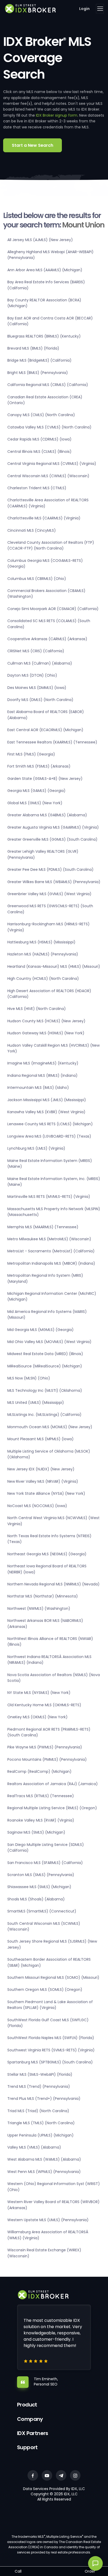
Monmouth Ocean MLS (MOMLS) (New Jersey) (50, 1427)
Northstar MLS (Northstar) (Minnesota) (43, 1596)
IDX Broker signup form (57, 115)
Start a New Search (33, 145)
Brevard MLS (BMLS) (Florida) (33, 348)
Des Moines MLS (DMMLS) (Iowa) (37, 688)
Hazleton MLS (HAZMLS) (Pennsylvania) (43, 954)
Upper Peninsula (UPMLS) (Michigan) (40, 2135)
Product (27, 2405)
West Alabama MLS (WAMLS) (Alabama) (44, 2159)
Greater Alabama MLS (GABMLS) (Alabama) (47, 815)
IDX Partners (33, 2433)
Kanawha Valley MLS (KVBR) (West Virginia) (46, 1112)
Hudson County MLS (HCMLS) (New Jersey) (46, 1021)
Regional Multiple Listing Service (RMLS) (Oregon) (52, 1808)
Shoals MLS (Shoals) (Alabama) (36, 1899)
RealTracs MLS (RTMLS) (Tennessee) (41, 1796)
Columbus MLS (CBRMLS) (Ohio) (37, 579)
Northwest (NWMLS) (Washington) (39, 1608)
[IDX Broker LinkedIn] (61, 2475)
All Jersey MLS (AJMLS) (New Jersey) (40, 240)
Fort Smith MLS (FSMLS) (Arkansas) (39, 766)
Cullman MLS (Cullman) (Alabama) (40, 663)
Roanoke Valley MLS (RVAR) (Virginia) (41, 1820)
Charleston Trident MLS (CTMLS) (37, 488)
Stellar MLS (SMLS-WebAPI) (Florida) (40, 2074)
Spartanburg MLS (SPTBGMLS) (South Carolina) (50, 2062)
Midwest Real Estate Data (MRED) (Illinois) (45, 1354)
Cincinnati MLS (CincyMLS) (32, 530)
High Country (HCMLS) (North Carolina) (43, 979)
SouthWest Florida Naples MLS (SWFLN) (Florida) (51, 2038)
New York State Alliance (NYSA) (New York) (46, 1493)
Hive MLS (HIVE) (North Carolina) (37, 1009)
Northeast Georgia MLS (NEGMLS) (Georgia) (47, 1554)
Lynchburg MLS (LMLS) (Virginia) (36, 1148)
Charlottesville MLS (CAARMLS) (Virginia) (44, 518)
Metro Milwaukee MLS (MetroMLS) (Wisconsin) (49, 1239)
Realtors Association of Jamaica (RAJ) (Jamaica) (53, 1784)
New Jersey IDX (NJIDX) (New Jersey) (41, 1469)
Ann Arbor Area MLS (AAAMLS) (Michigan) (45, 270)
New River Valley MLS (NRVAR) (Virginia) (43, 1481)
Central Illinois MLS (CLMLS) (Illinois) (39, 452)
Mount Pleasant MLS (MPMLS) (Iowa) (40, 1439)
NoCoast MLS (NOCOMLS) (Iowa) (37, 1506)
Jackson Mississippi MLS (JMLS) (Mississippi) (47, 1100)
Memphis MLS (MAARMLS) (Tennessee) (43, 1227)
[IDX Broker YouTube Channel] (47, 2475)
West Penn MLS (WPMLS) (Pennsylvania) (44, 2172)
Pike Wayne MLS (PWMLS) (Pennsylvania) (45, 1747)
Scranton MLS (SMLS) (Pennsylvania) (41, 1875)
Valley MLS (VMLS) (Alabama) (34, 2147)
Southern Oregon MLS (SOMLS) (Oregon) (45, 1990)
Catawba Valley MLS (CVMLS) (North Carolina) (49, 427)
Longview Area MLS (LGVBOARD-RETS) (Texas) (49, 1136)
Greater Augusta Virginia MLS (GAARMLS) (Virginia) (53, 827)
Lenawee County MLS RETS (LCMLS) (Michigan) (50, 1124)
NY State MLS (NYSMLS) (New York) (39, 1693)
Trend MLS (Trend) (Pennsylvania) (39, 2086)
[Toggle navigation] (100, 9)
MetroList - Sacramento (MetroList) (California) (51, 1251)
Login (84, 9)
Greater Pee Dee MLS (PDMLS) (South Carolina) (50, 869)
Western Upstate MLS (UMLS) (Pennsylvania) (48, 2220)
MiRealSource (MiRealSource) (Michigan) (45, 1366)
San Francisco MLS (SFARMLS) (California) (45, 1863)
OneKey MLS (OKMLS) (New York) (37, 1717)
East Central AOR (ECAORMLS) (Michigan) (45, 730)
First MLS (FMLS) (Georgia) (31, 754)
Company (30, 2419)
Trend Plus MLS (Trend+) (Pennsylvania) (44, 2099)
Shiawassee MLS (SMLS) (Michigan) (39, 1887)
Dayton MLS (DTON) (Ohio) (32, 675)
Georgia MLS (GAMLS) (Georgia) (36, 791)
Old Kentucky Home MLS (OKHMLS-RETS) (44, 1705)
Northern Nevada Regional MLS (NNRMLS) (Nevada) (53, 1584)
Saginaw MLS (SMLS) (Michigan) (36, 1832)
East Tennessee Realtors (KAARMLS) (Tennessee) (52, 742)
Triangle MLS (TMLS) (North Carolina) (41, 2123)
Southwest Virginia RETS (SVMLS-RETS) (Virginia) (51, 2050)
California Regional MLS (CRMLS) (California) (48, 385)
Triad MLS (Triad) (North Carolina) (38, 2111)
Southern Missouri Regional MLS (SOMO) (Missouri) (53, 1977)
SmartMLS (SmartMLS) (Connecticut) (42, 1911)
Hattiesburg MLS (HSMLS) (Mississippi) (41, 942)
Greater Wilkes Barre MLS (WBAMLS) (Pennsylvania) (54, 882)
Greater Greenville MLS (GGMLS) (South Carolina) (52, 839)
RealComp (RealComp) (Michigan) (39, 1771)
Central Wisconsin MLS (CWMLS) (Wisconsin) (48, 476)
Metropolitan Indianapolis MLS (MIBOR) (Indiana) (51, 1263)
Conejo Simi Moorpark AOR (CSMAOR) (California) (53, 609)
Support (27, 2447)
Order (90, 2571)
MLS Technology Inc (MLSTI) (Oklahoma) (45, 1390)
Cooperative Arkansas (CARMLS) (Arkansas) (47, 639)
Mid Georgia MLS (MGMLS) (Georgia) (40, 1330)
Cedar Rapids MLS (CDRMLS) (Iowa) (39, 439)
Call (18, 2571)
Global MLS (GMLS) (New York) (35, 803)
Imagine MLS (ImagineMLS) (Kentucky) (43, 1063)
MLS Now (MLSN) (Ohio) (29, 1378)
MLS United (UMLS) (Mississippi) (36, 1403)
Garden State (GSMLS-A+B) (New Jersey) (45, 779)
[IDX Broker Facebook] (33, 2475)
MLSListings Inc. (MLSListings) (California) (44, 1415)
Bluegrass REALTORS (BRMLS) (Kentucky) (44, 336)
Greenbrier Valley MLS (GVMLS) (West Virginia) (49, 894)
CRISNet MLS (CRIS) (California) (36, 651)
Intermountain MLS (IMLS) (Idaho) (38, 1088)
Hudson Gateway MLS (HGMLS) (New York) (46, 1033)
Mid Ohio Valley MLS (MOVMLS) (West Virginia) (49, 1342)
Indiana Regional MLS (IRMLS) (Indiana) (42, 1075)
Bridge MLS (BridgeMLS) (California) (39, 360)
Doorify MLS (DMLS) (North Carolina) (40, 700)
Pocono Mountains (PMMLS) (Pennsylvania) (47, 1759)
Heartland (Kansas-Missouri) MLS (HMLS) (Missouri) (54, 966)
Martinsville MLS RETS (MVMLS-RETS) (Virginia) (49, 1197)
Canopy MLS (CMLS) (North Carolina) (41, 415)
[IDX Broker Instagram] (75, 2475)
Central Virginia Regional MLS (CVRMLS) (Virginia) (52, 464)
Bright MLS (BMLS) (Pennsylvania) (38, 373)
